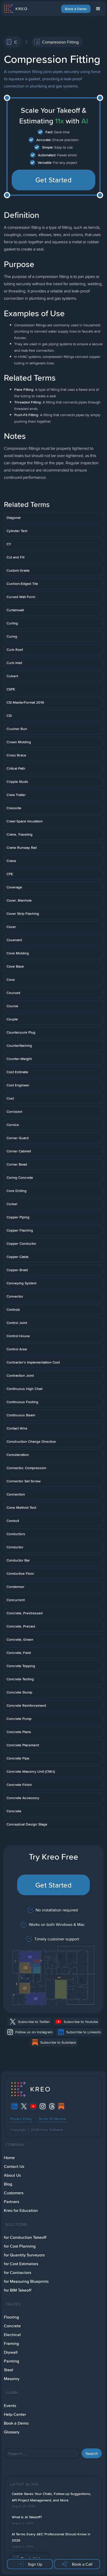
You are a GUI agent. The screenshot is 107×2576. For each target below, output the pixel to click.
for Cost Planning (20, 2246)
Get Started (54, 180)
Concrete (12, 2326)
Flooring (11, 2317)
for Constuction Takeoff (25, 2237)
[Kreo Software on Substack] (61, 2106)
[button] (98, 9)
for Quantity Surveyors (24, 2255)
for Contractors (18, 2273)
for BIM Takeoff (18, 2290)
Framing (11, 2343)
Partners (12, 2202)
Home (9, 2158)
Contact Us (14, 2166)
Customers (14, 2193)
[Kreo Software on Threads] (52, 2106)
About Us (12, 2175)
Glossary (12, 2432)
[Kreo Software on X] (24, 2106)
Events (10, 2406)
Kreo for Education (21, 2210)
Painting (12, 2361)
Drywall (11, 2352)
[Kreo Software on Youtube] (33, 2106)
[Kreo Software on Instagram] (43, 2106)
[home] (15, 9)
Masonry (12, 2379)
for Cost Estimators (21, 2264)
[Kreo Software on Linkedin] (15, 2106)
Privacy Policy (21, 2119)
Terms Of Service (52, 2119)
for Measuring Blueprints (26, 2281)
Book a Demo (76, 9)
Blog (8, 2184)
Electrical (12, 2335)
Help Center (15, 2414)
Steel (9, 2370)
